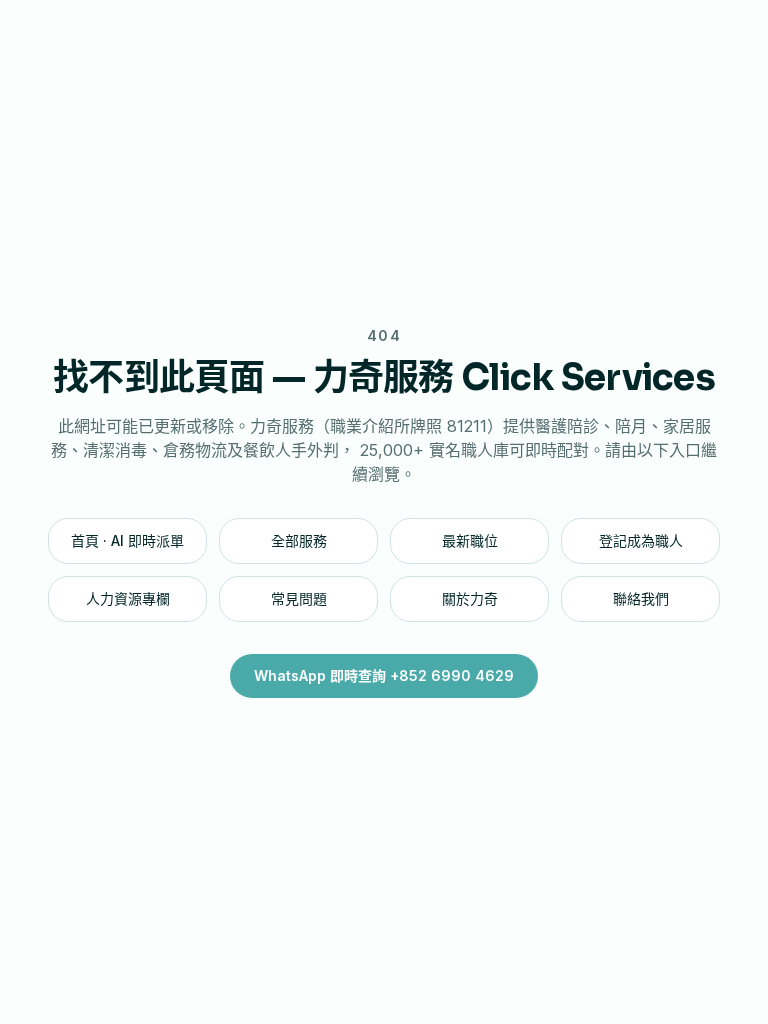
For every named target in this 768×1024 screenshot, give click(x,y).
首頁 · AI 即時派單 (127, 540)
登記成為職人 (641, 540)
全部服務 (299, 540)
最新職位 (470, 540)
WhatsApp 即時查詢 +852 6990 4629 (384, 675)
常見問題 (299, 598)
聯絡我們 (641, 598)
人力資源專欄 (128, 598)
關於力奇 (470, 598)
